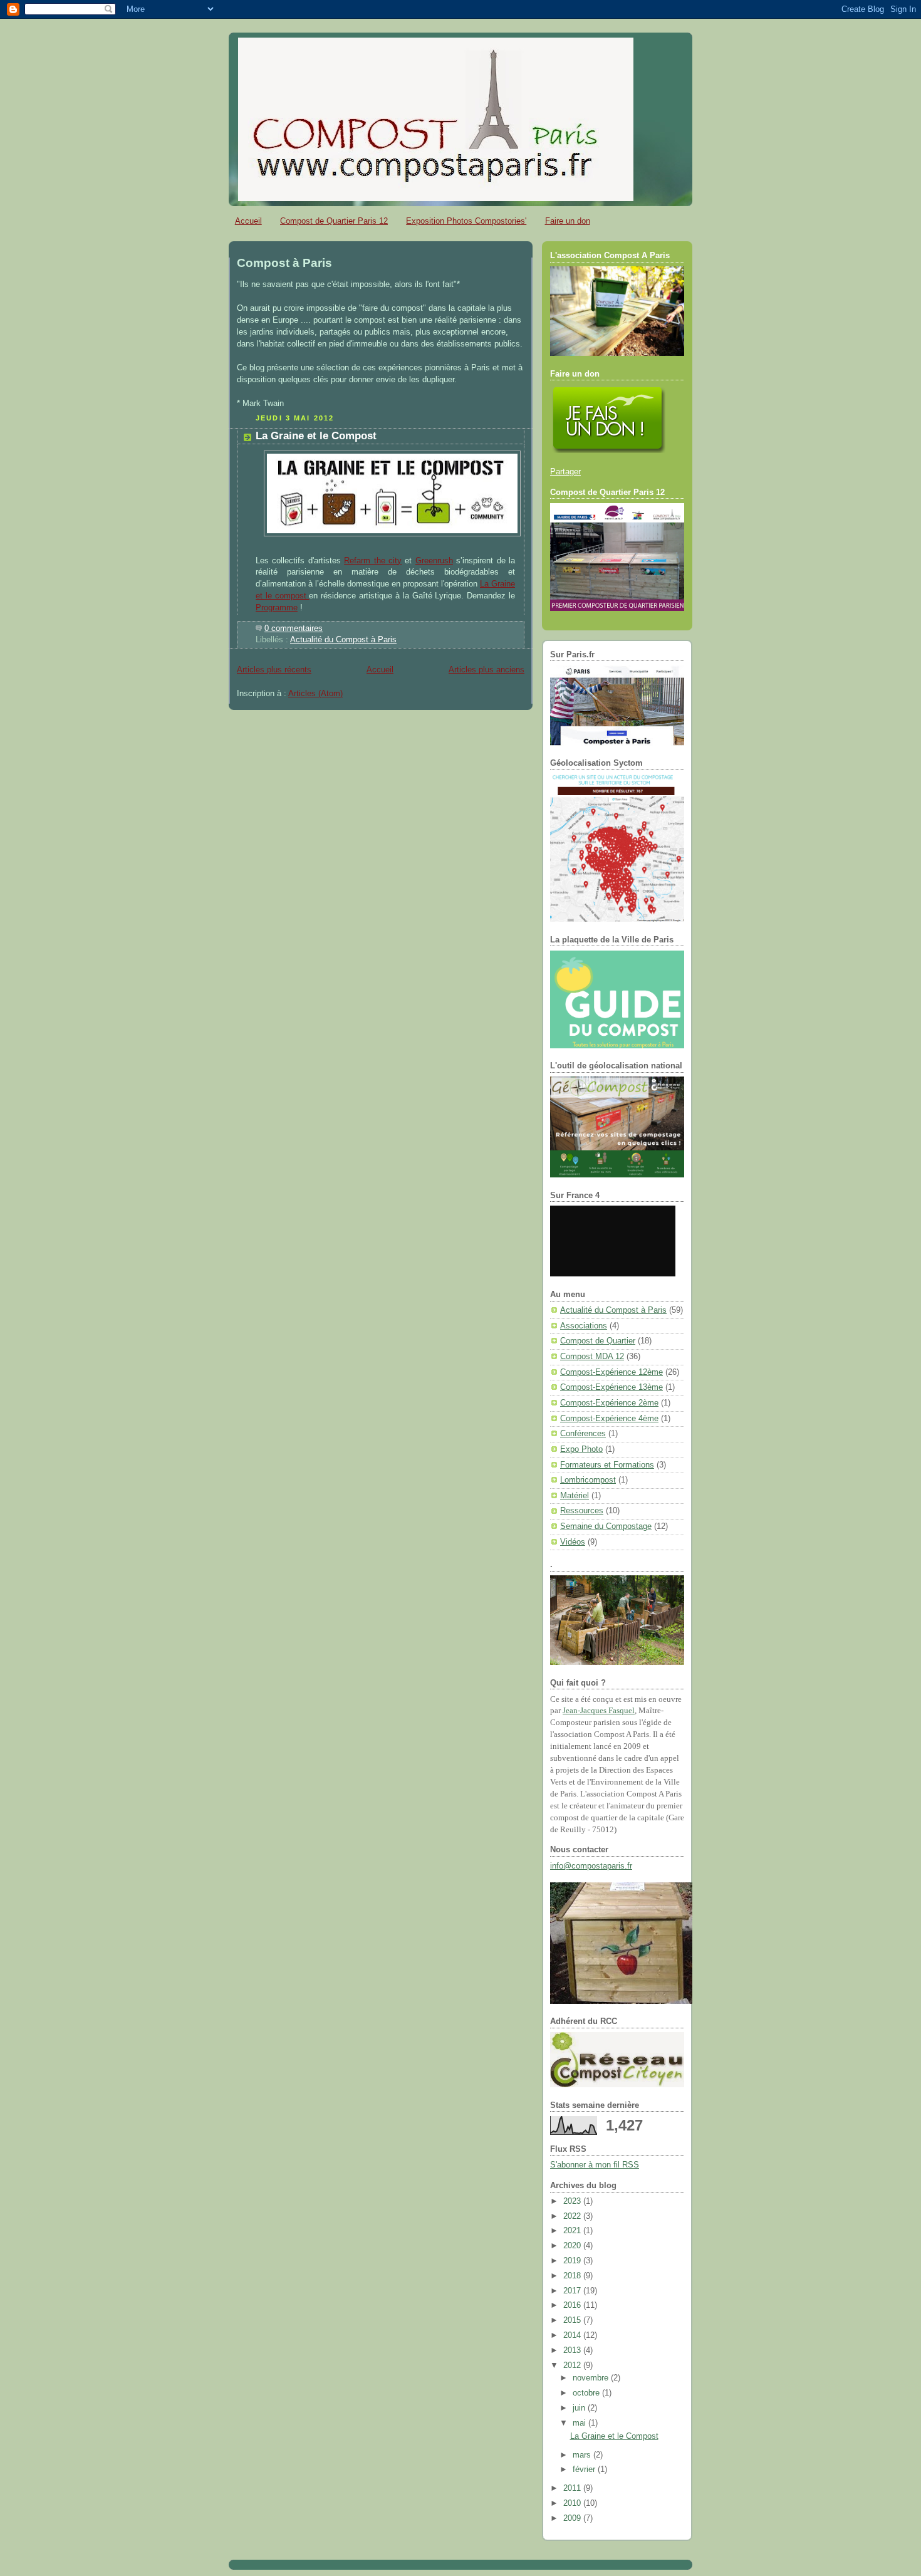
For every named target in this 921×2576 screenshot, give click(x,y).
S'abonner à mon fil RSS (595, 2165)
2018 (573, 2276)
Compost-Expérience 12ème (611, 1372)
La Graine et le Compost (316, 436)
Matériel (575, 1496)
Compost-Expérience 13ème (611, 1387)
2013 (573, 2350)
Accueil (248, 221)
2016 (573, 2305)
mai (580, 2423)
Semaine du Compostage (606, 1526)
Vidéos (573, 1542)
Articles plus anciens (487, 670)
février (585, 2469)
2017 (573, 2291)
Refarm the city (373, 561)
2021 (573, 2231)
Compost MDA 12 (592, 1357)
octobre (587, 2393)
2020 (573, 2246)
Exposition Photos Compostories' (466, 221)
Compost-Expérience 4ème (609, 1419)
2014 (573, 2335)
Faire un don (568, 221)
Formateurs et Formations (607, 1465)
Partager (565, 472)
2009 (573, 2518)
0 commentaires (294, 628)
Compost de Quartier (598, 1341)
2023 (573, 2201)
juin (580, 2408)
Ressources (582, 1511)
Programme (277, 608)
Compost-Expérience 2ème (609, 1403)
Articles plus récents (274, 670)
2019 (573, 2261)
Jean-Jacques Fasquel (599, 1711)
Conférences (583, 1434)
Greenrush (434, 561)
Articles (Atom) (315, 694)
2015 (573, 2320)
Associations (584, 1326)
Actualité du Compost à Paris (343, 640)
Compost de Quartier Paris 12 (334, 221)
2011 (573, 2488)
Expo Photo (581, 1449)
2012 (573, 2365)
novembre (592, 2378)
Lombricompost (588, 1480)
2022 (573, 2216)
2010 (573, 2503)
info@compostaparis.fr (591, 1866)
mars (583, 2455)
